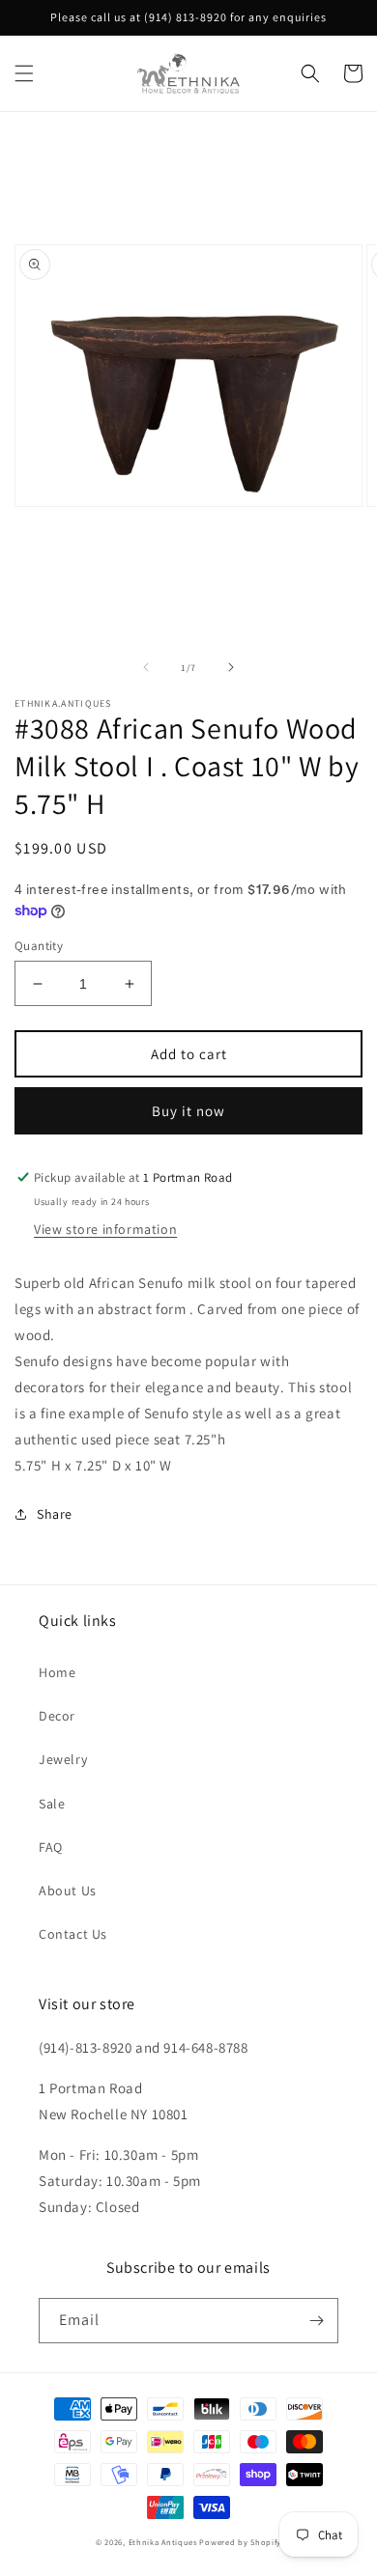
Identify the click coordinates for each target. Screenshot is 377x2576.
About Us (68, 1890)
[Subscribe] (316, 2321)
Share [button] (55, 1514)
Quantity (39, 946)
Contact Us (73, 1934)
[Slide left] (146, 667)
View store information (105, 1229)
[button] (24, 73)
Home (57, 1672)
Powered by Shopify (240, 2542)
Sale (52, 1804)
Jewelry (63, 1759)
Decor (57, 1716)
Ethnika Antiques (163, 2542)
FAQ (51, 1847)
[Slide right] (231, 667)
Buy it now (188, 1111)
